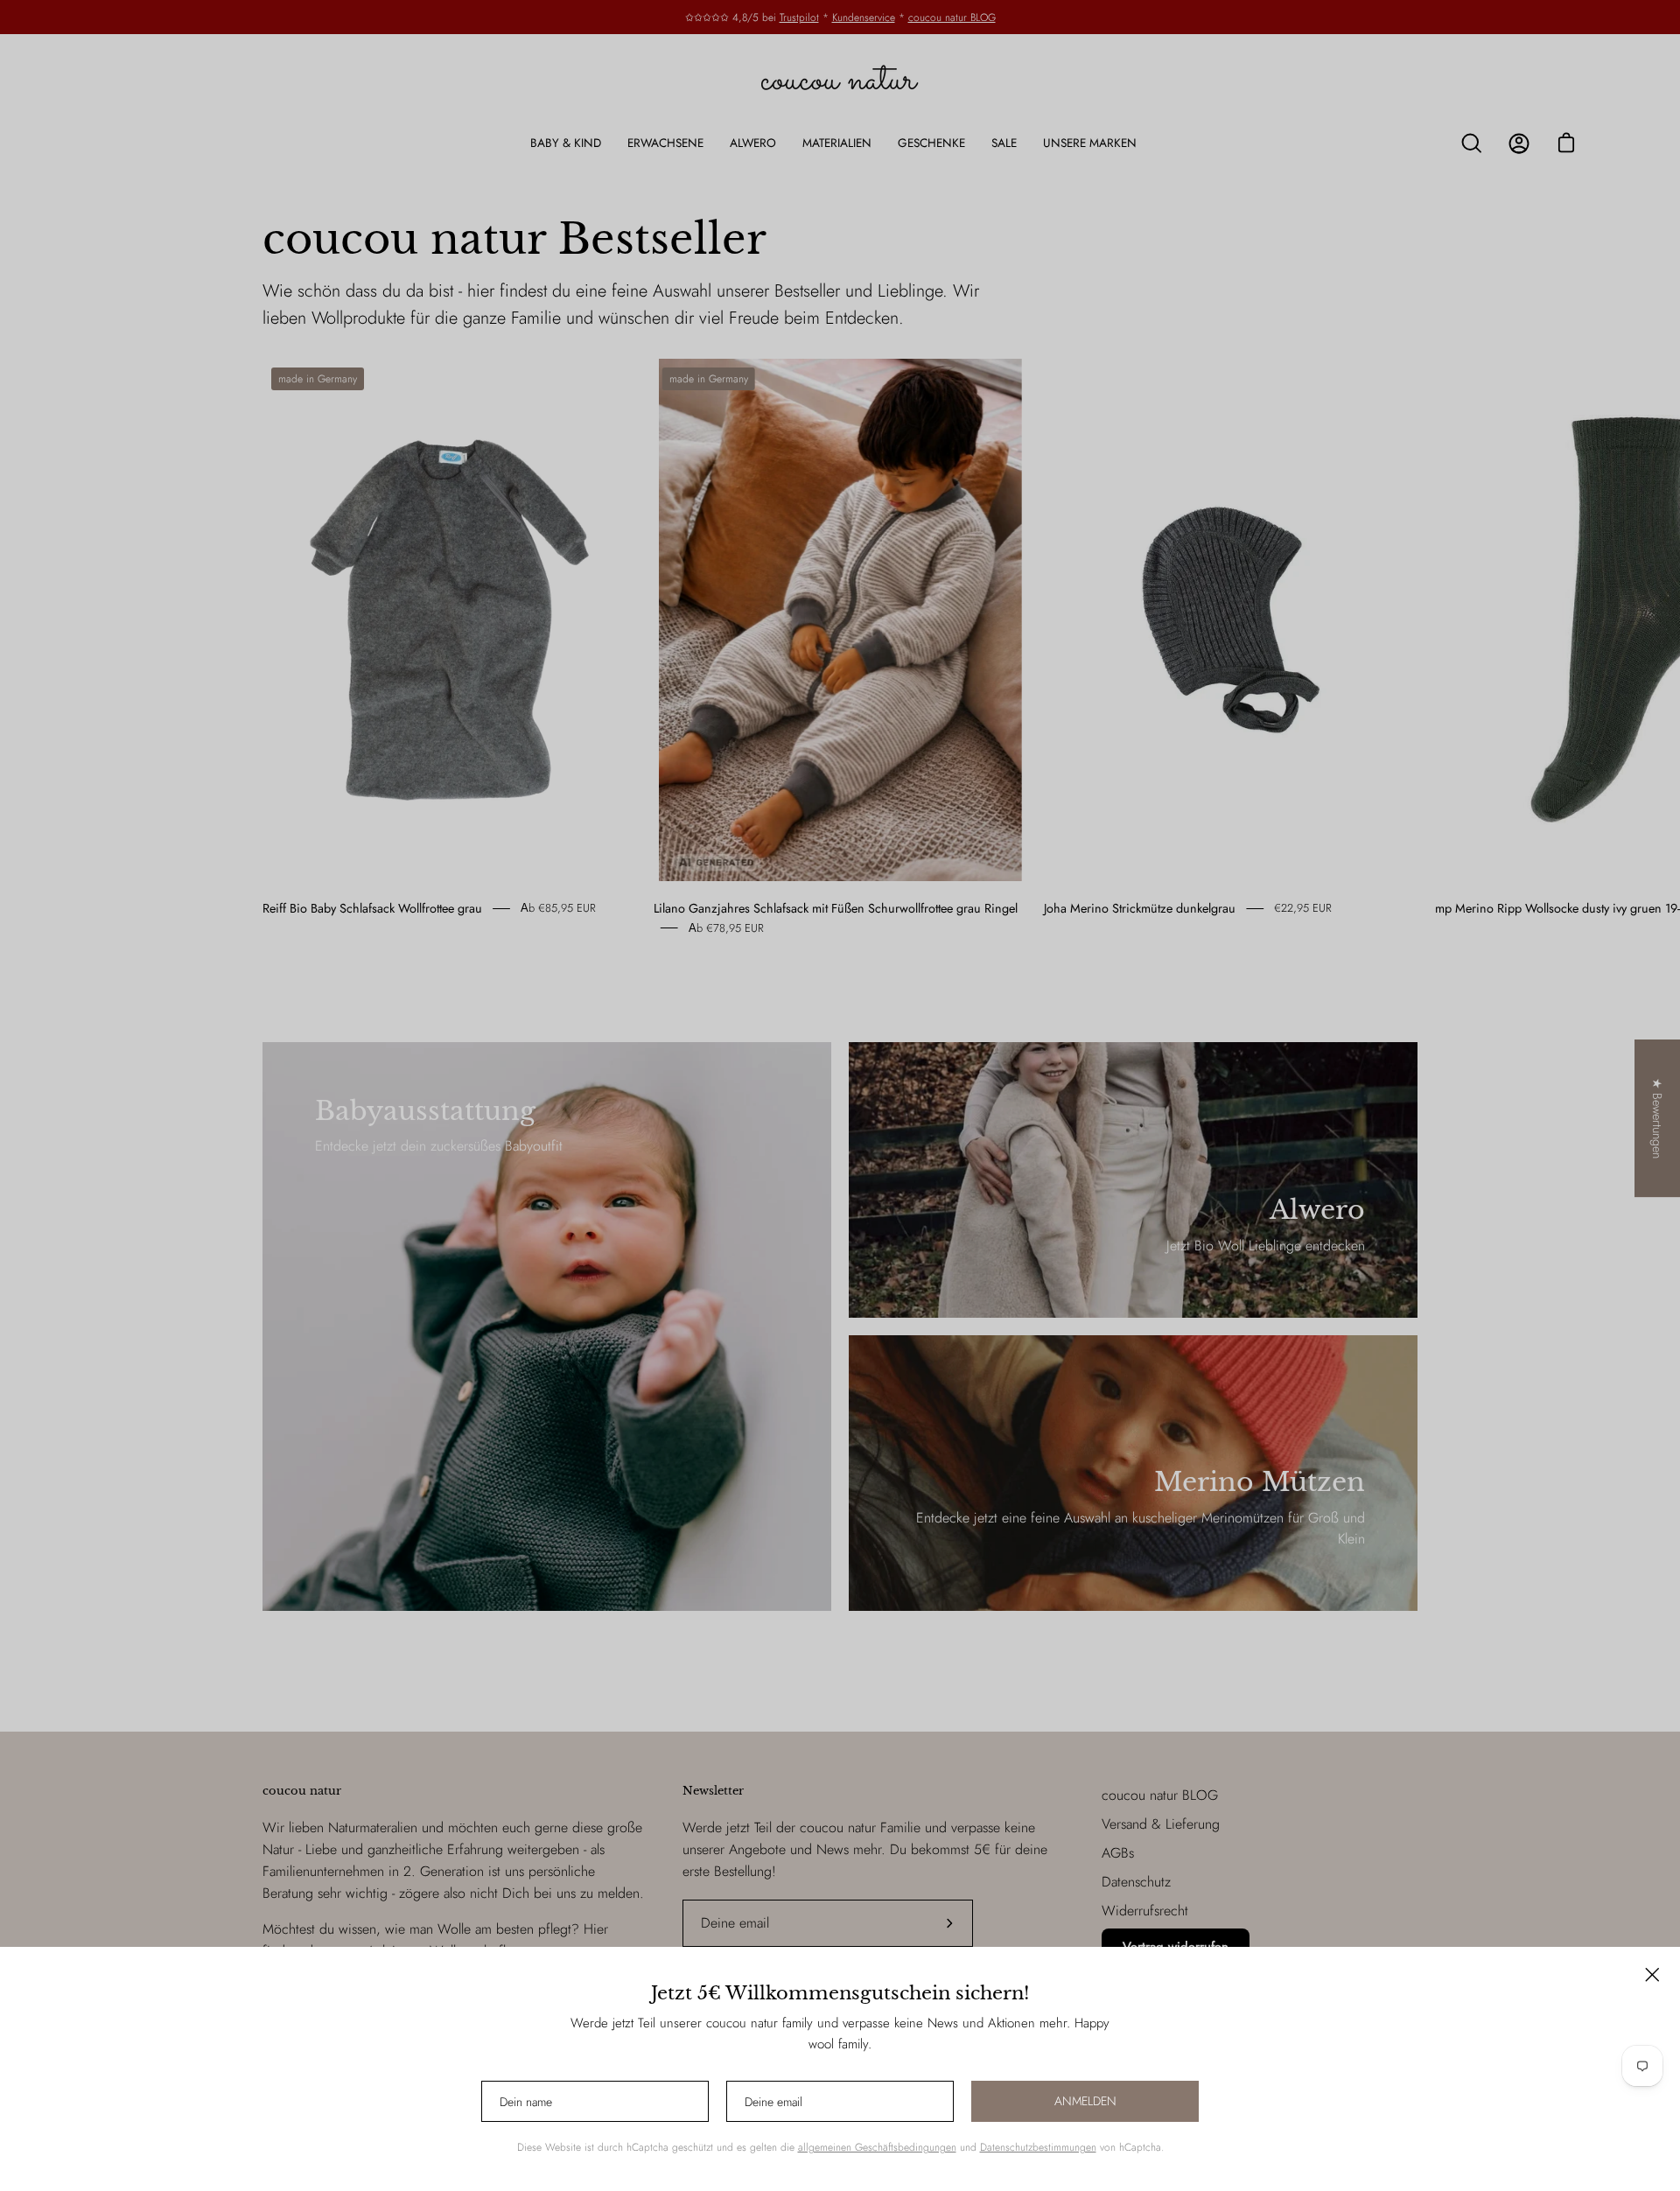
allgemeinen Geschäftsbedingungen (877, 2147)
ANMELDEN (1085, 2101)
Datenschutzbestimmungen (1038, 2147)
